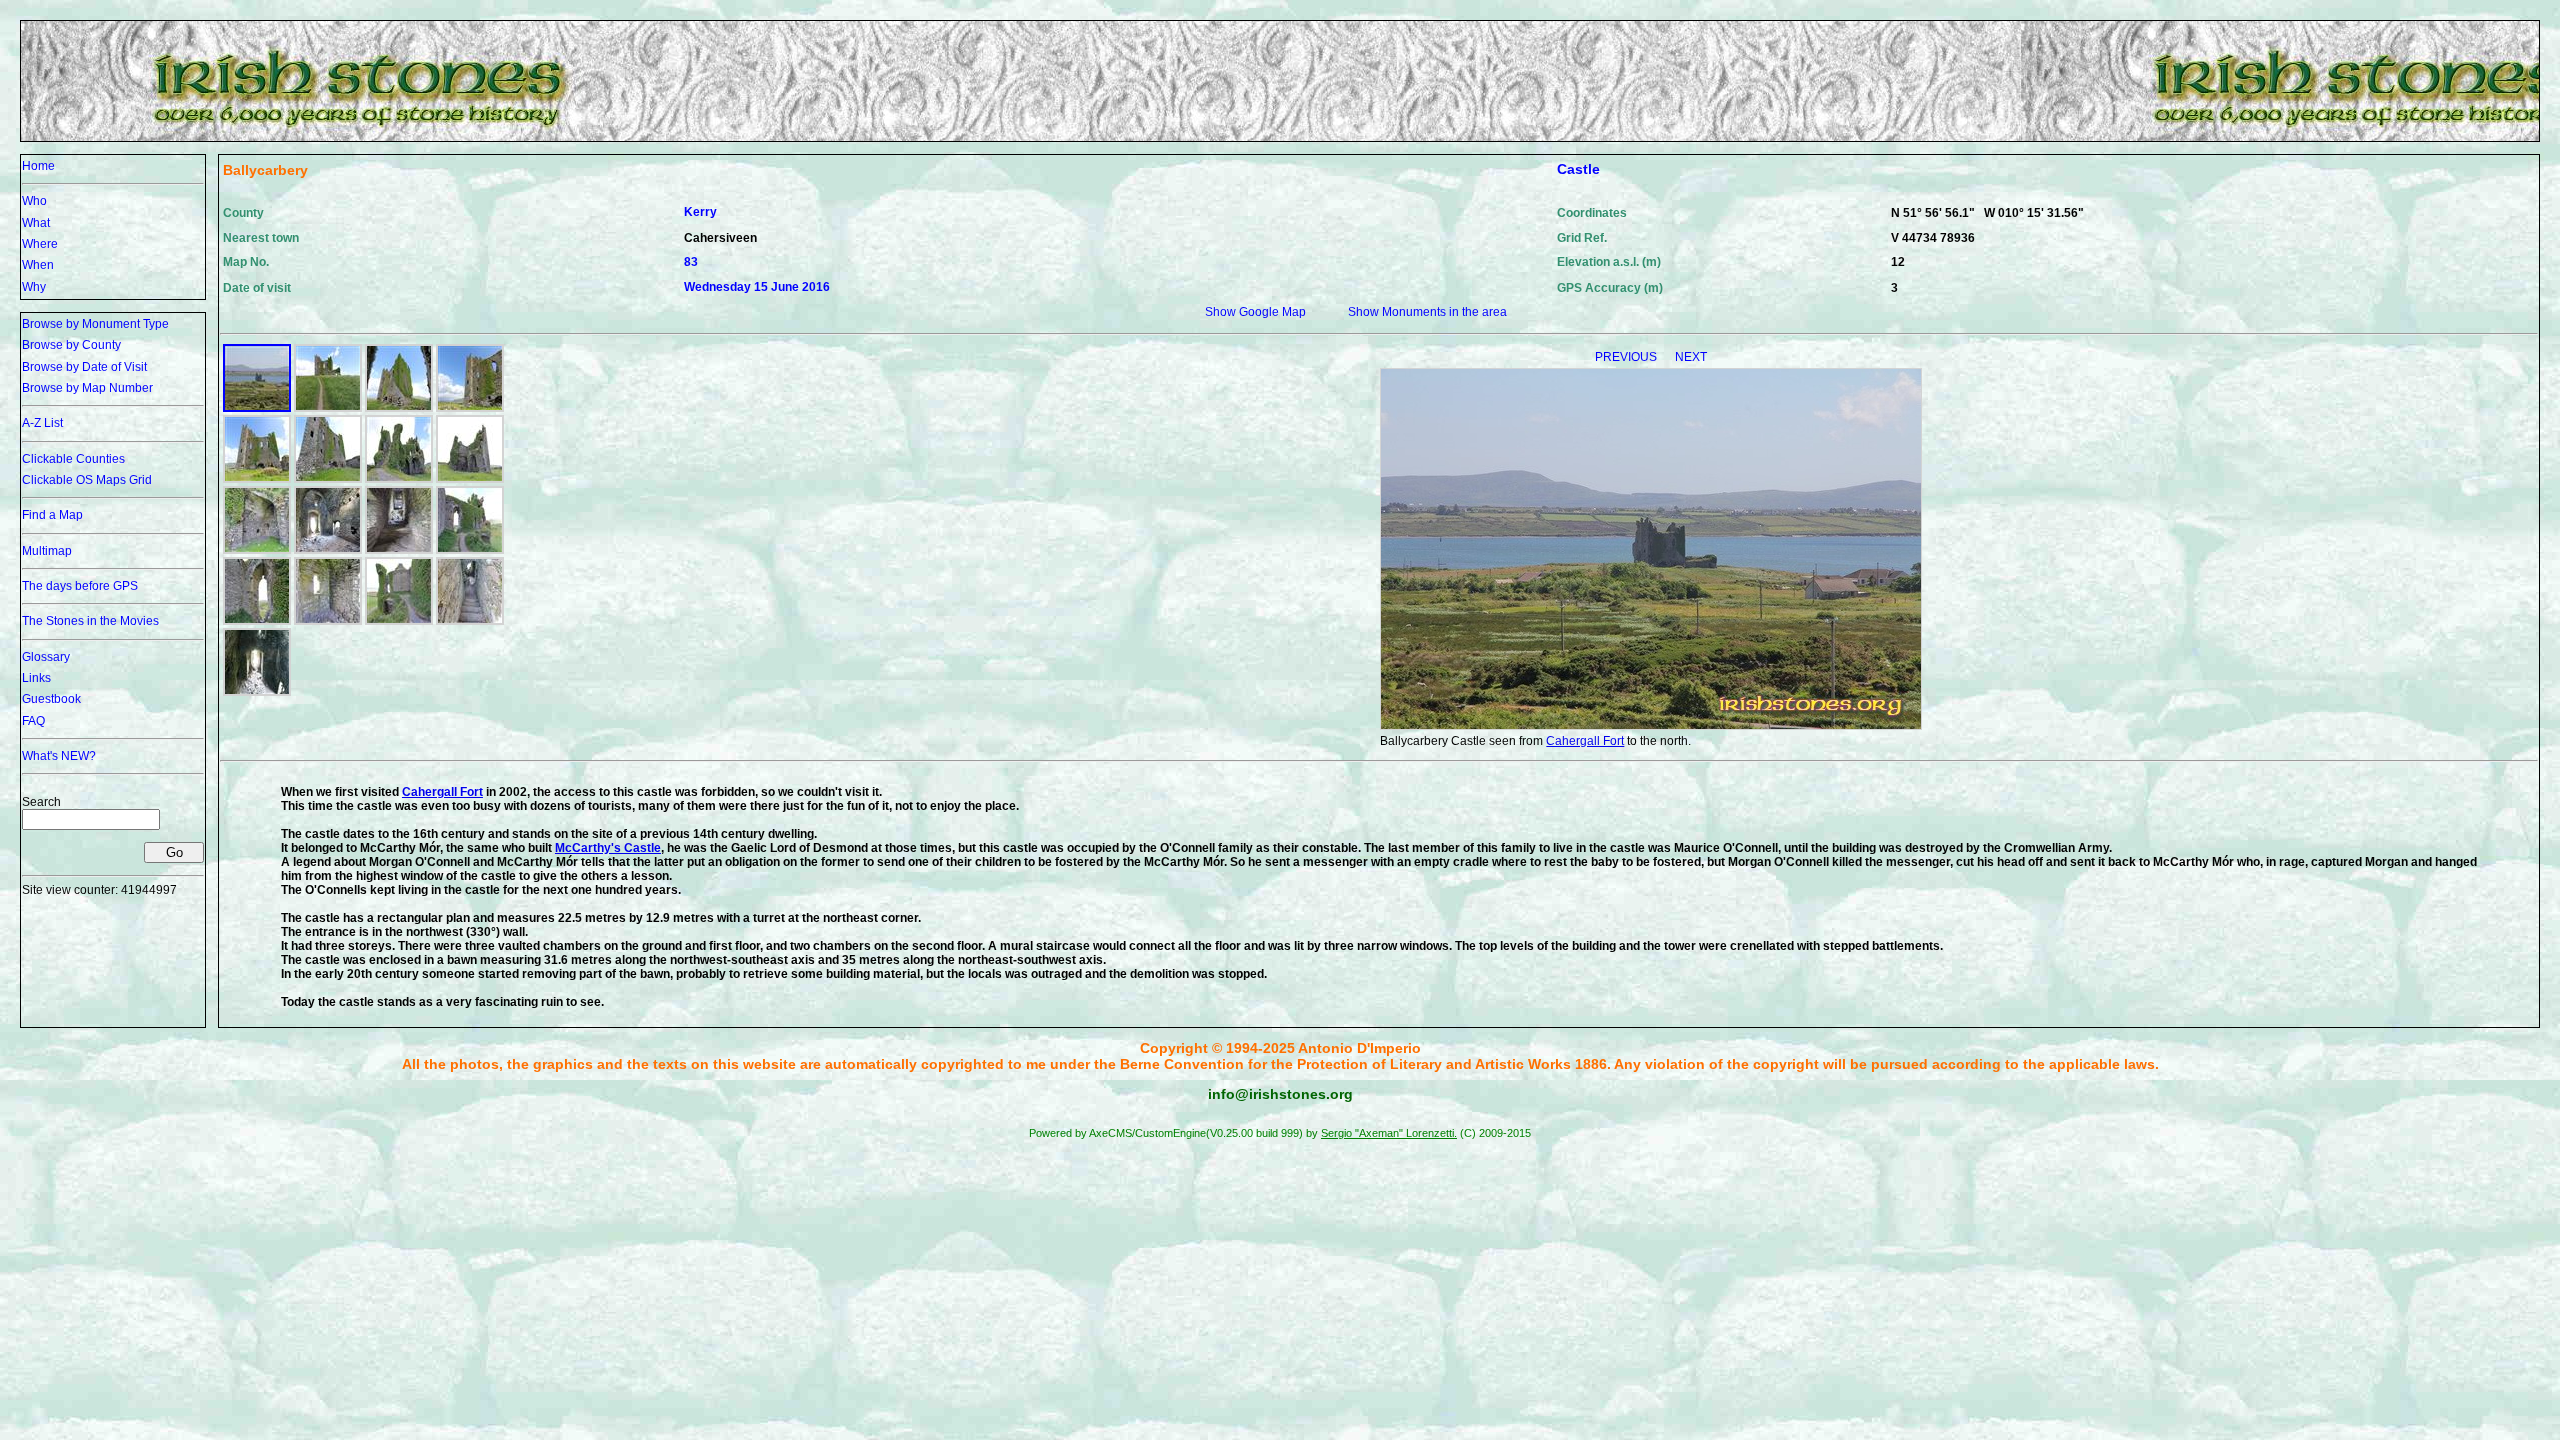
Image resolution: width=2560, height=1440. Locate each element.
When (38, 265)
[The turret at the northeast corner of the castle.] (470, 408)
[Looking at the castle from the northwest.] (257, 479)
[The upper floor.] (470, 550)
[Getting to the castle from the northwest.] (328, 408)
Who (34, 201)
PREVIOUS (1627, 357)
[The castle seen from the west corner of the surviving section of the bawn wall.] (399, 408)
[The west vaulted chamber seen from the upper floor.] (257, 692)
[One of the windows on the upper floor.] (257, 621)
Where (40, 244)
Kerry (700, 212)
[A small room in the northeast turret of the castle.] (328, 621)
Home (38, 166)
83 (691, 262)
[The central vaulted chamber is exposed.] (257, 550)
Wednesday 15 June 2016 (757, 287)
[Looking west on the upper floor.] (399, 621)
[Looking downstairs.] (470, 621)
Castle (1578, 169)
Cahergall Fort (1585, 741)
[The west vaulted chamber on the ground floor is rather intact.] (328, 550)
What (36, 223)
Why (34, 287)
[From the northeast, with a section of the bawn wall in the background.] (328, 479)
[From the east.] (470, 479)
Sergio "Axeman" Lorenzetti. (1389, 1133)
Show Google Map (1255, 312)
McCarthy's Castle (608, 848)
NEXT (1691, 357)
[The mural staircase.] (399, 550)
